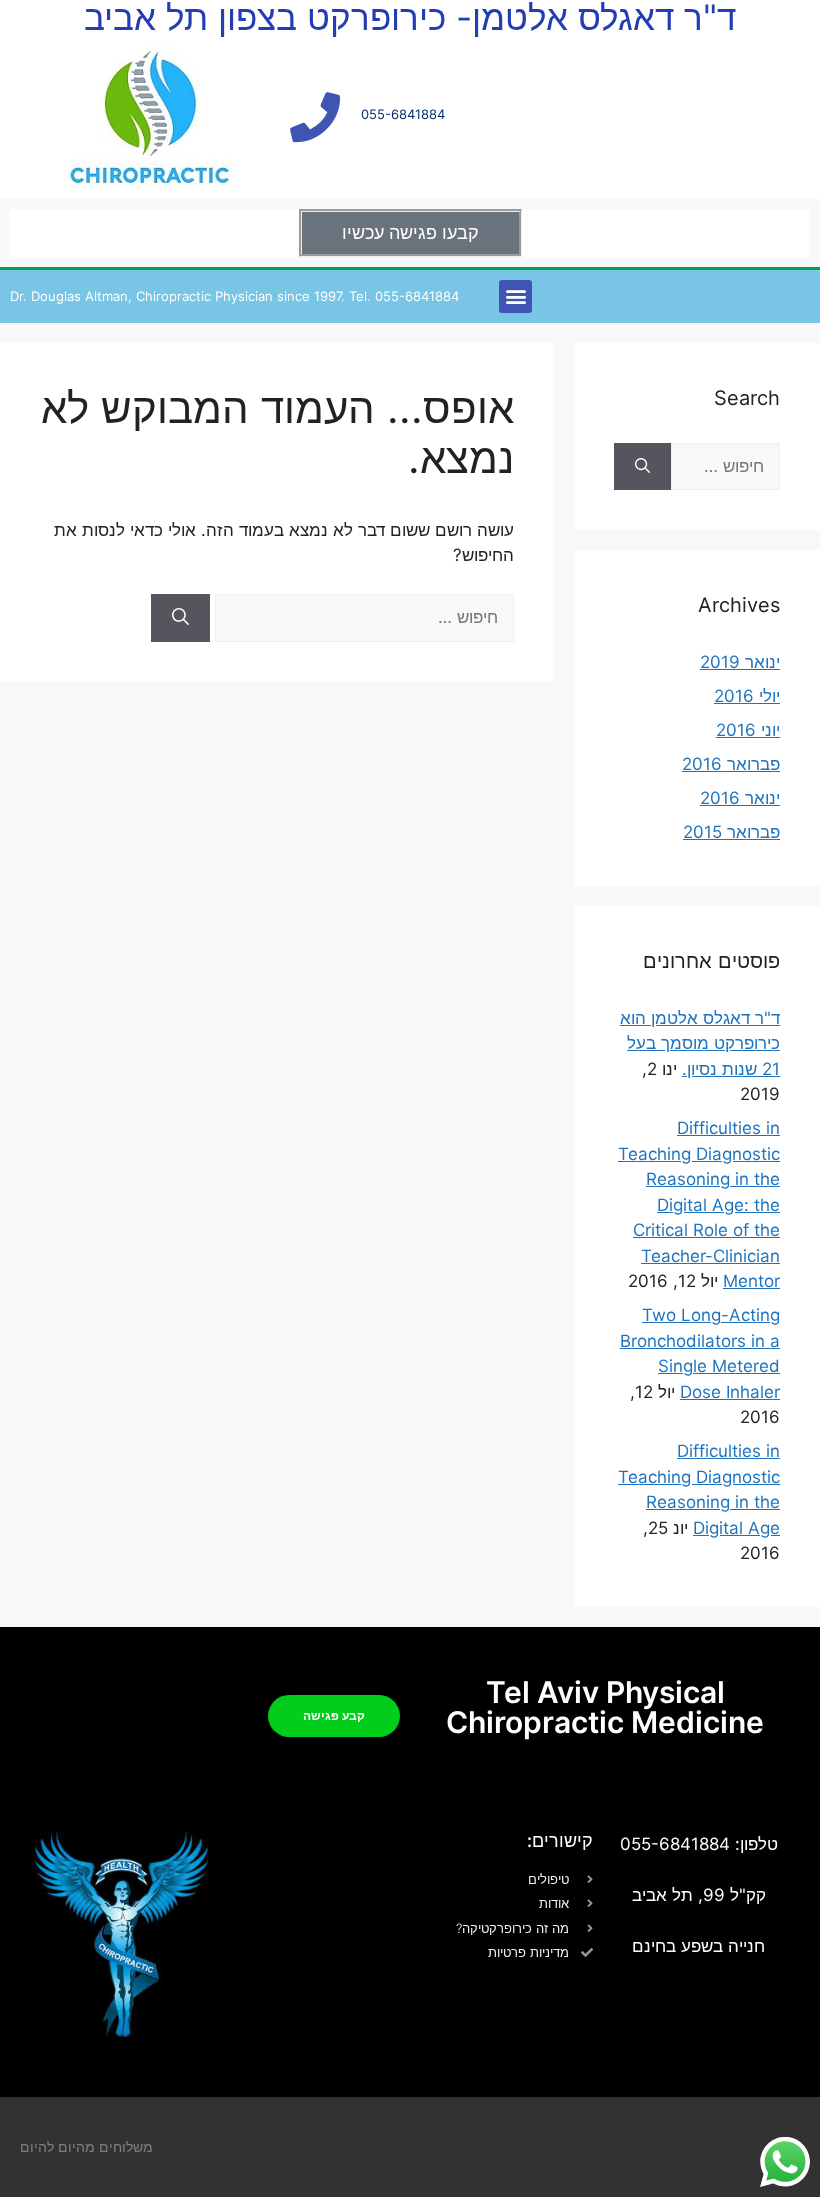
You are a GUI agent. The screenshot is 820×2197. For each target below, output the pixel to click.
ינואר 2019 (740, 662)
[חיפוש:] (362, 617)
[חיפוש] (180, 618)
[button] (515, 296)
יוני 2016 (748, 730)
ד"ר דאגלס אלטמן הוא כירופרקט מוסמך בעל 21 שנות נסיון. (700, 1043)
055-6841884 (403, 114)
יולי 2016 (747, 696)
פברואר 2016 (731, 764)
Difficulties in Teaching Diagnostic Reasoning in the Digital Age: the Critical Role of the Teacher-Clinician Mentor (699, 1204)
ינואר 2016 (740, 798)
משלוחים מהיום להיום (86, 2146)
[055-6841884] (315, 117)
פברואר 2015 (731, 832)
